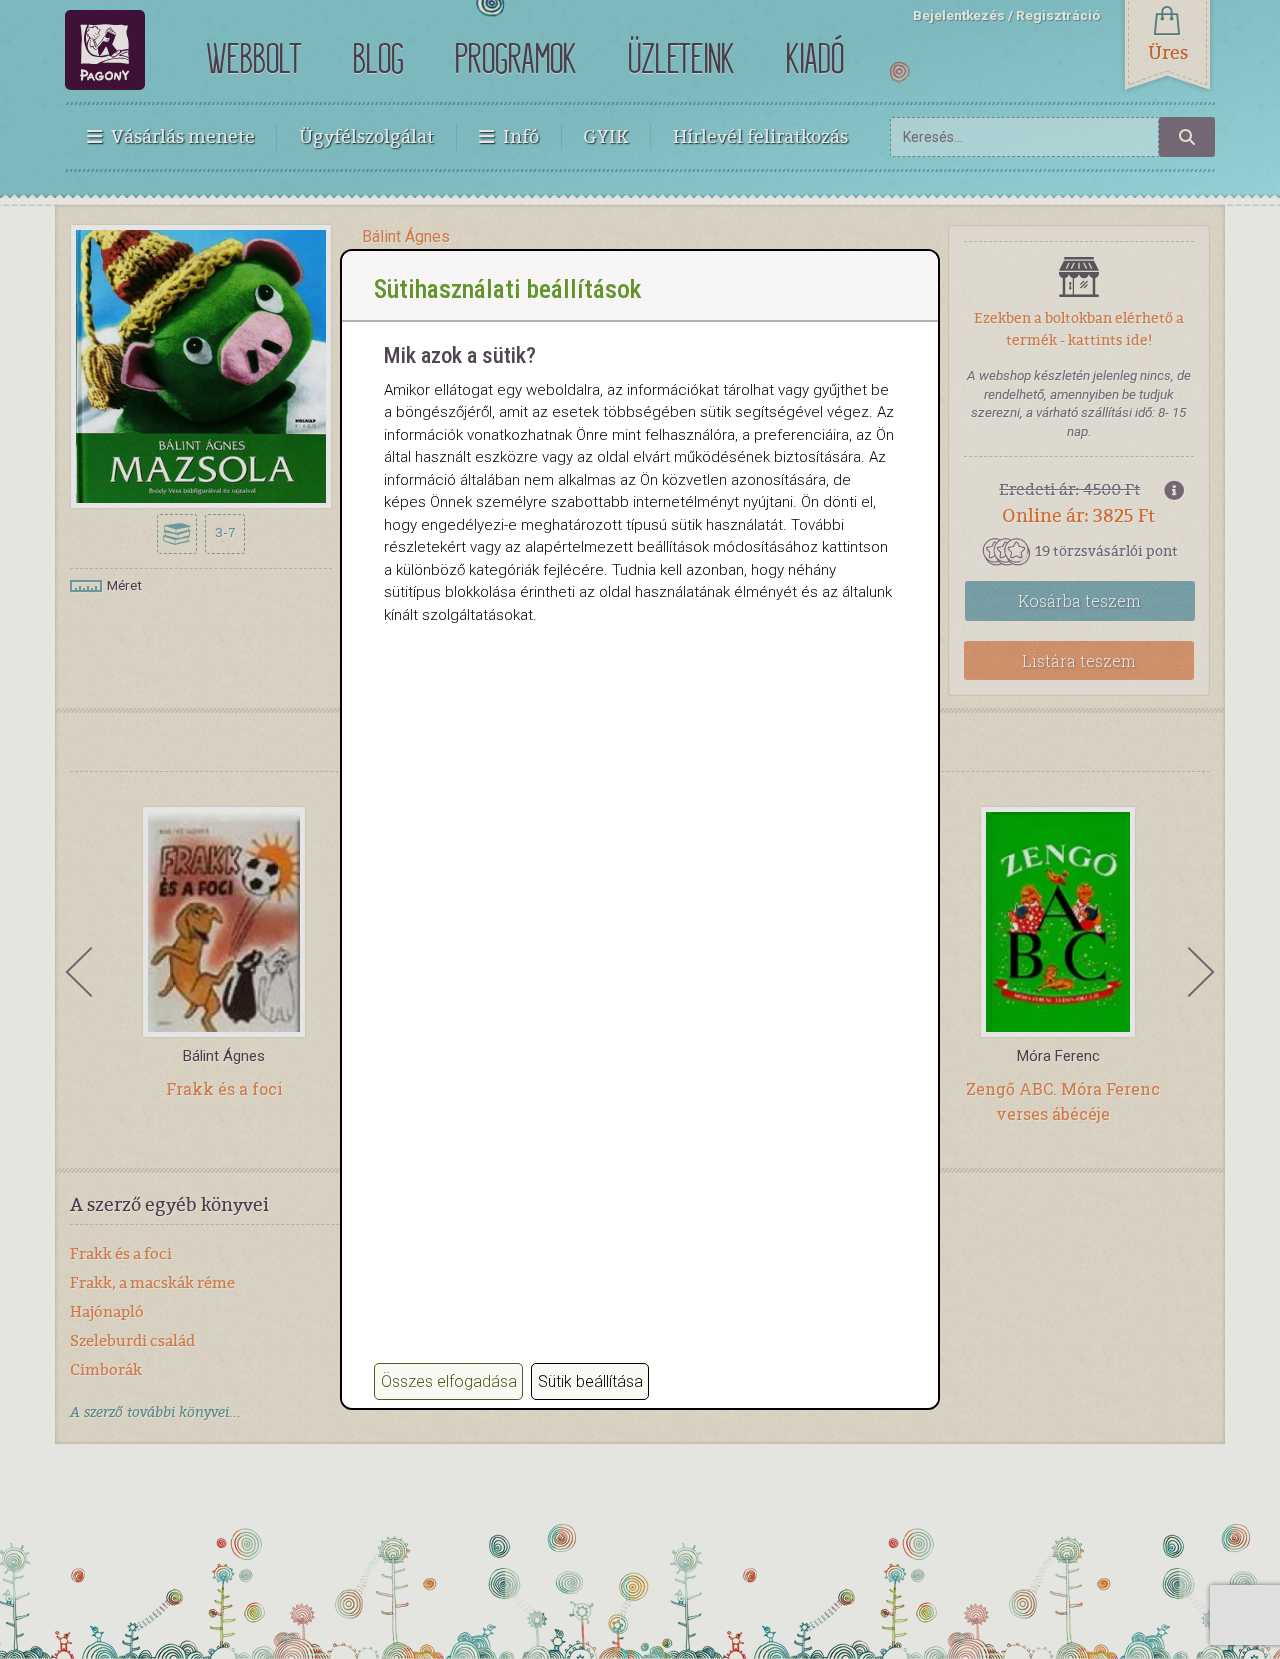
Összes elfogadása (449, 1381)
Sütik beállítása (590, 1381)
